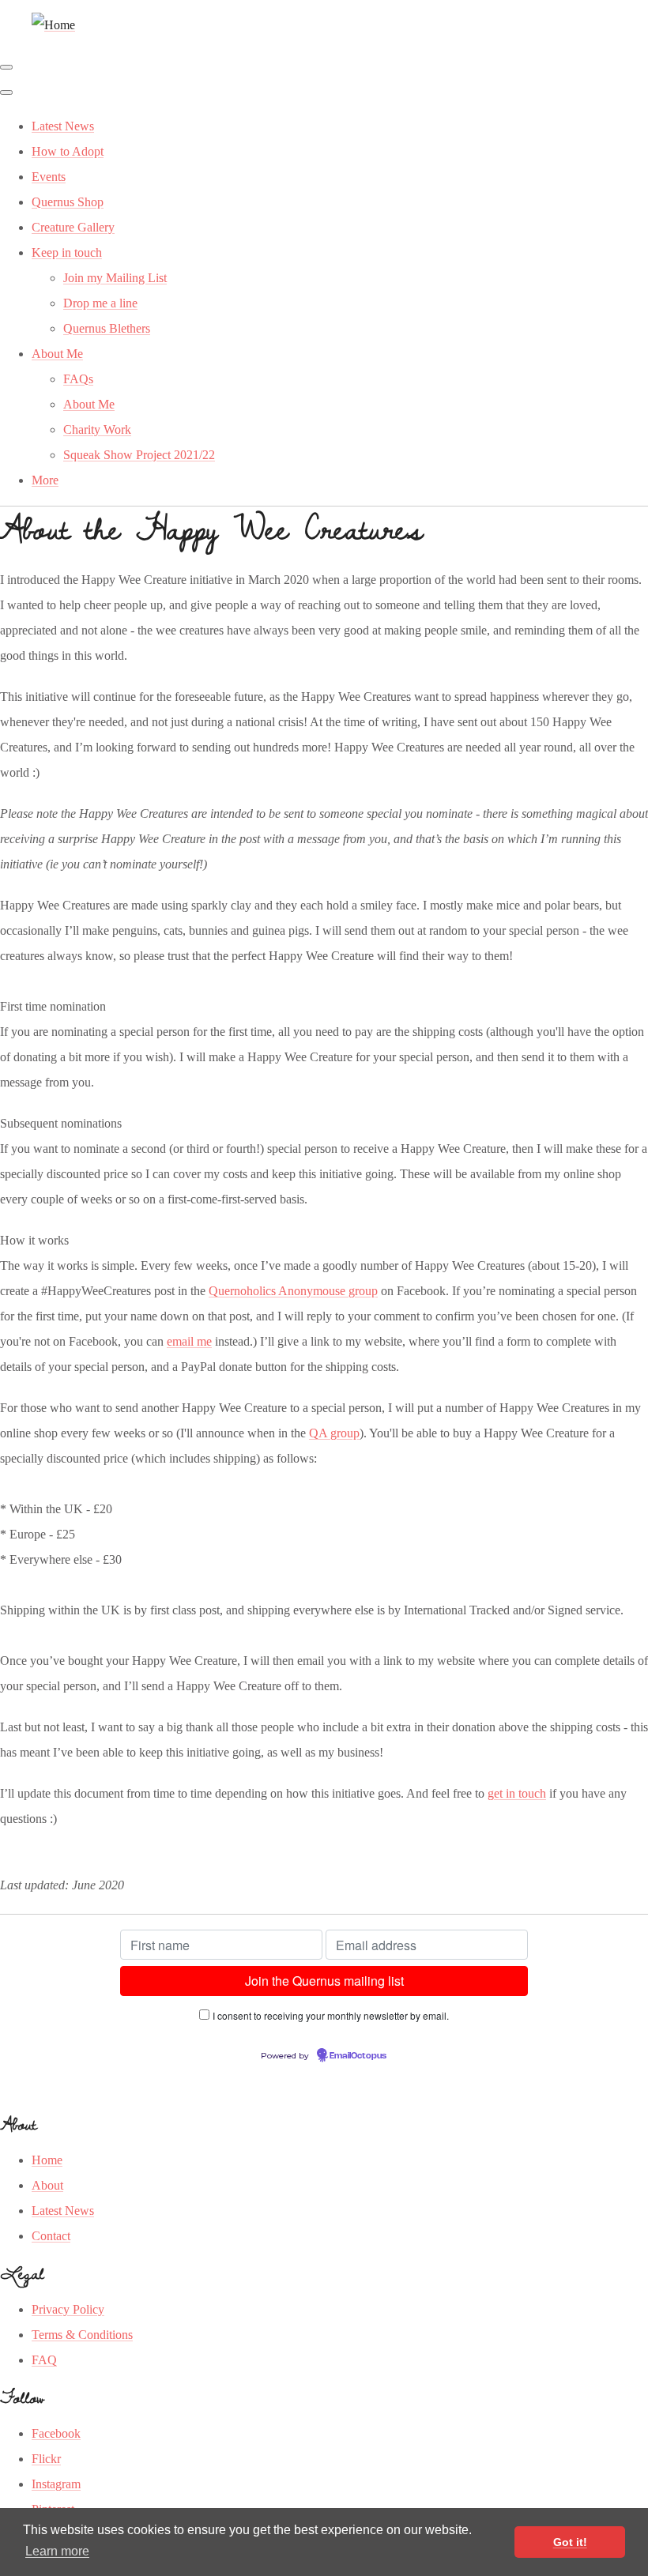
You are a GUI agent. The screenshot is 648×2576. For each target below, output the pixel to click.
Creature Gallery (73, 227)
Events (49, 177)
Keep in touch (67, 252)
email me (189, 1341)
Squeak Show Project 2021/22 (139, 455)
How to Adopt (68, 151)
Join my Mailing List (115, 278)
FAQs (78, 379)
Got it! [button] (570, 2542)
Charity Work (97, 429)
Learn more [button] (57, 2551)
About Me (57, 354)
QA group (334, 1433)
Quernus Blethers (107, 328)
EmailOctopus (358, 2056)
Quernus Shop (68, 202)
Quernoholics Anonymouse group (293, 1291)
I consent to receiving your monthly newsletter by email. (331, 2015)
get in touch (517, 1793)
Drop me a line (100, 303)
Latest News (63, 126)
